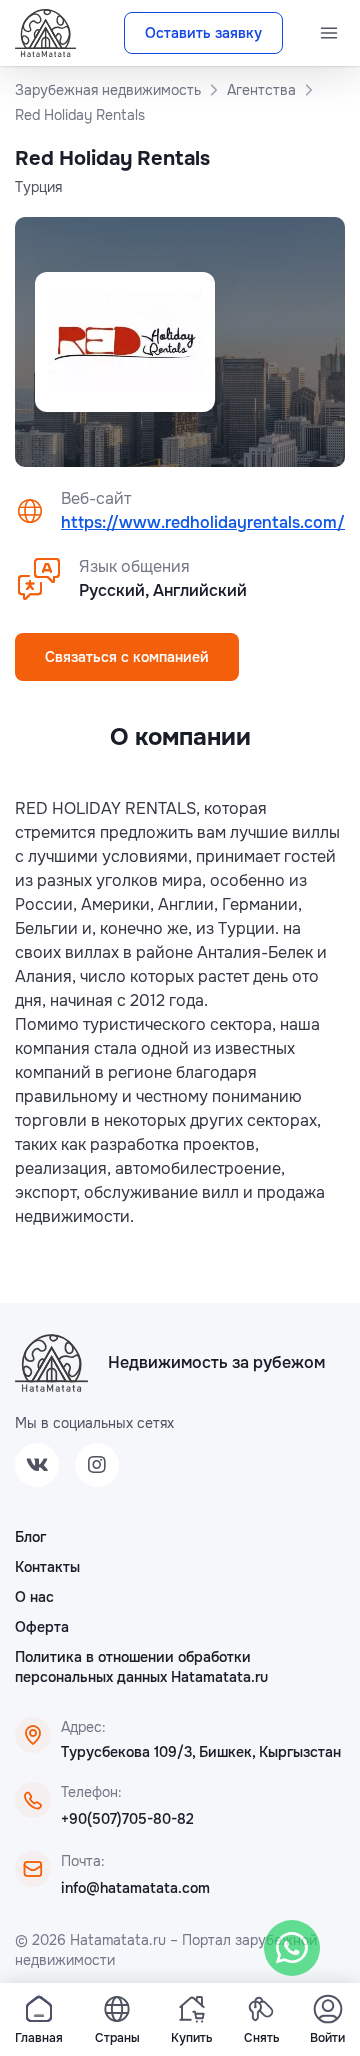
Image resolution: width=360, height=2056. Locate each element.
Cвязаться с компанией (127, 657)
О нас (34, 1597)
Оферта (42, 1627)
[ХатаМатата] (51, 1363)
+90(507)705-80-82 (127, 1819)
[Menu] (329, 33)
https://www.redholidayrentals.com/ (203, 522)
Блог (30, 1537)
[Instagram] (97, 1465)
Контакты (47, 1567)
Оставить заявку (203, 33)
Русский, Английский (163, 590)
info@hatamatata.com (135, 1888)
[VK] (37, 1465)
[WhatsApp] (292, 1948)
